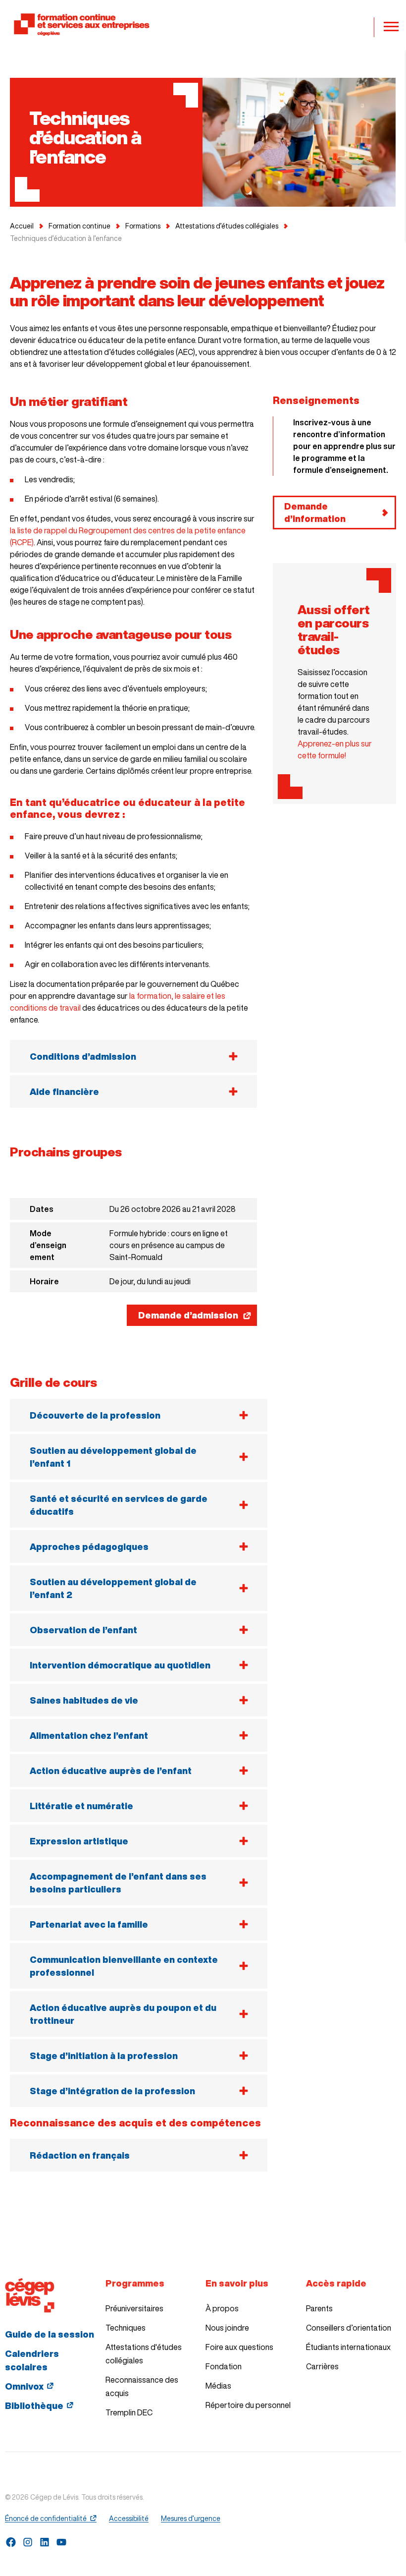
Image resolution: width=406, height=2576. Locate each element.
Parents (319, 2308)
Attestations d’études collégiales (227, 226)
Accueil (22, 226)
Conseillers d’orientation (349, 2328)
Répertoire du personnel (248, 2405)
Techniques (126, 2328)
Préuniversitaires (134, 2308)
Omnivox (24, 2386)
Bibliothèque (34, 2405)
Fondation (224, 2366)
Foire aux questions (239, 2347)
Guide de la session (50, 2334)
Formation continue (79, 226)
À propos (222, 2308)
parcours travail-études (333, 636)
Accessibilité (129, 2519)
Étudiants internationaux (348, 2347)
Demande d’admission (188, 1315)
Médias (218, 2386)
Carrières (322, 2366)
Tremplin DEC (129, 2412)
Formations (143, 226)
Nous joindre (227, 2328)
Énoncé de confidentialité (46, 2519)
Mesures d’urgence (191, 2519)
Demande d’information (315, 512)
